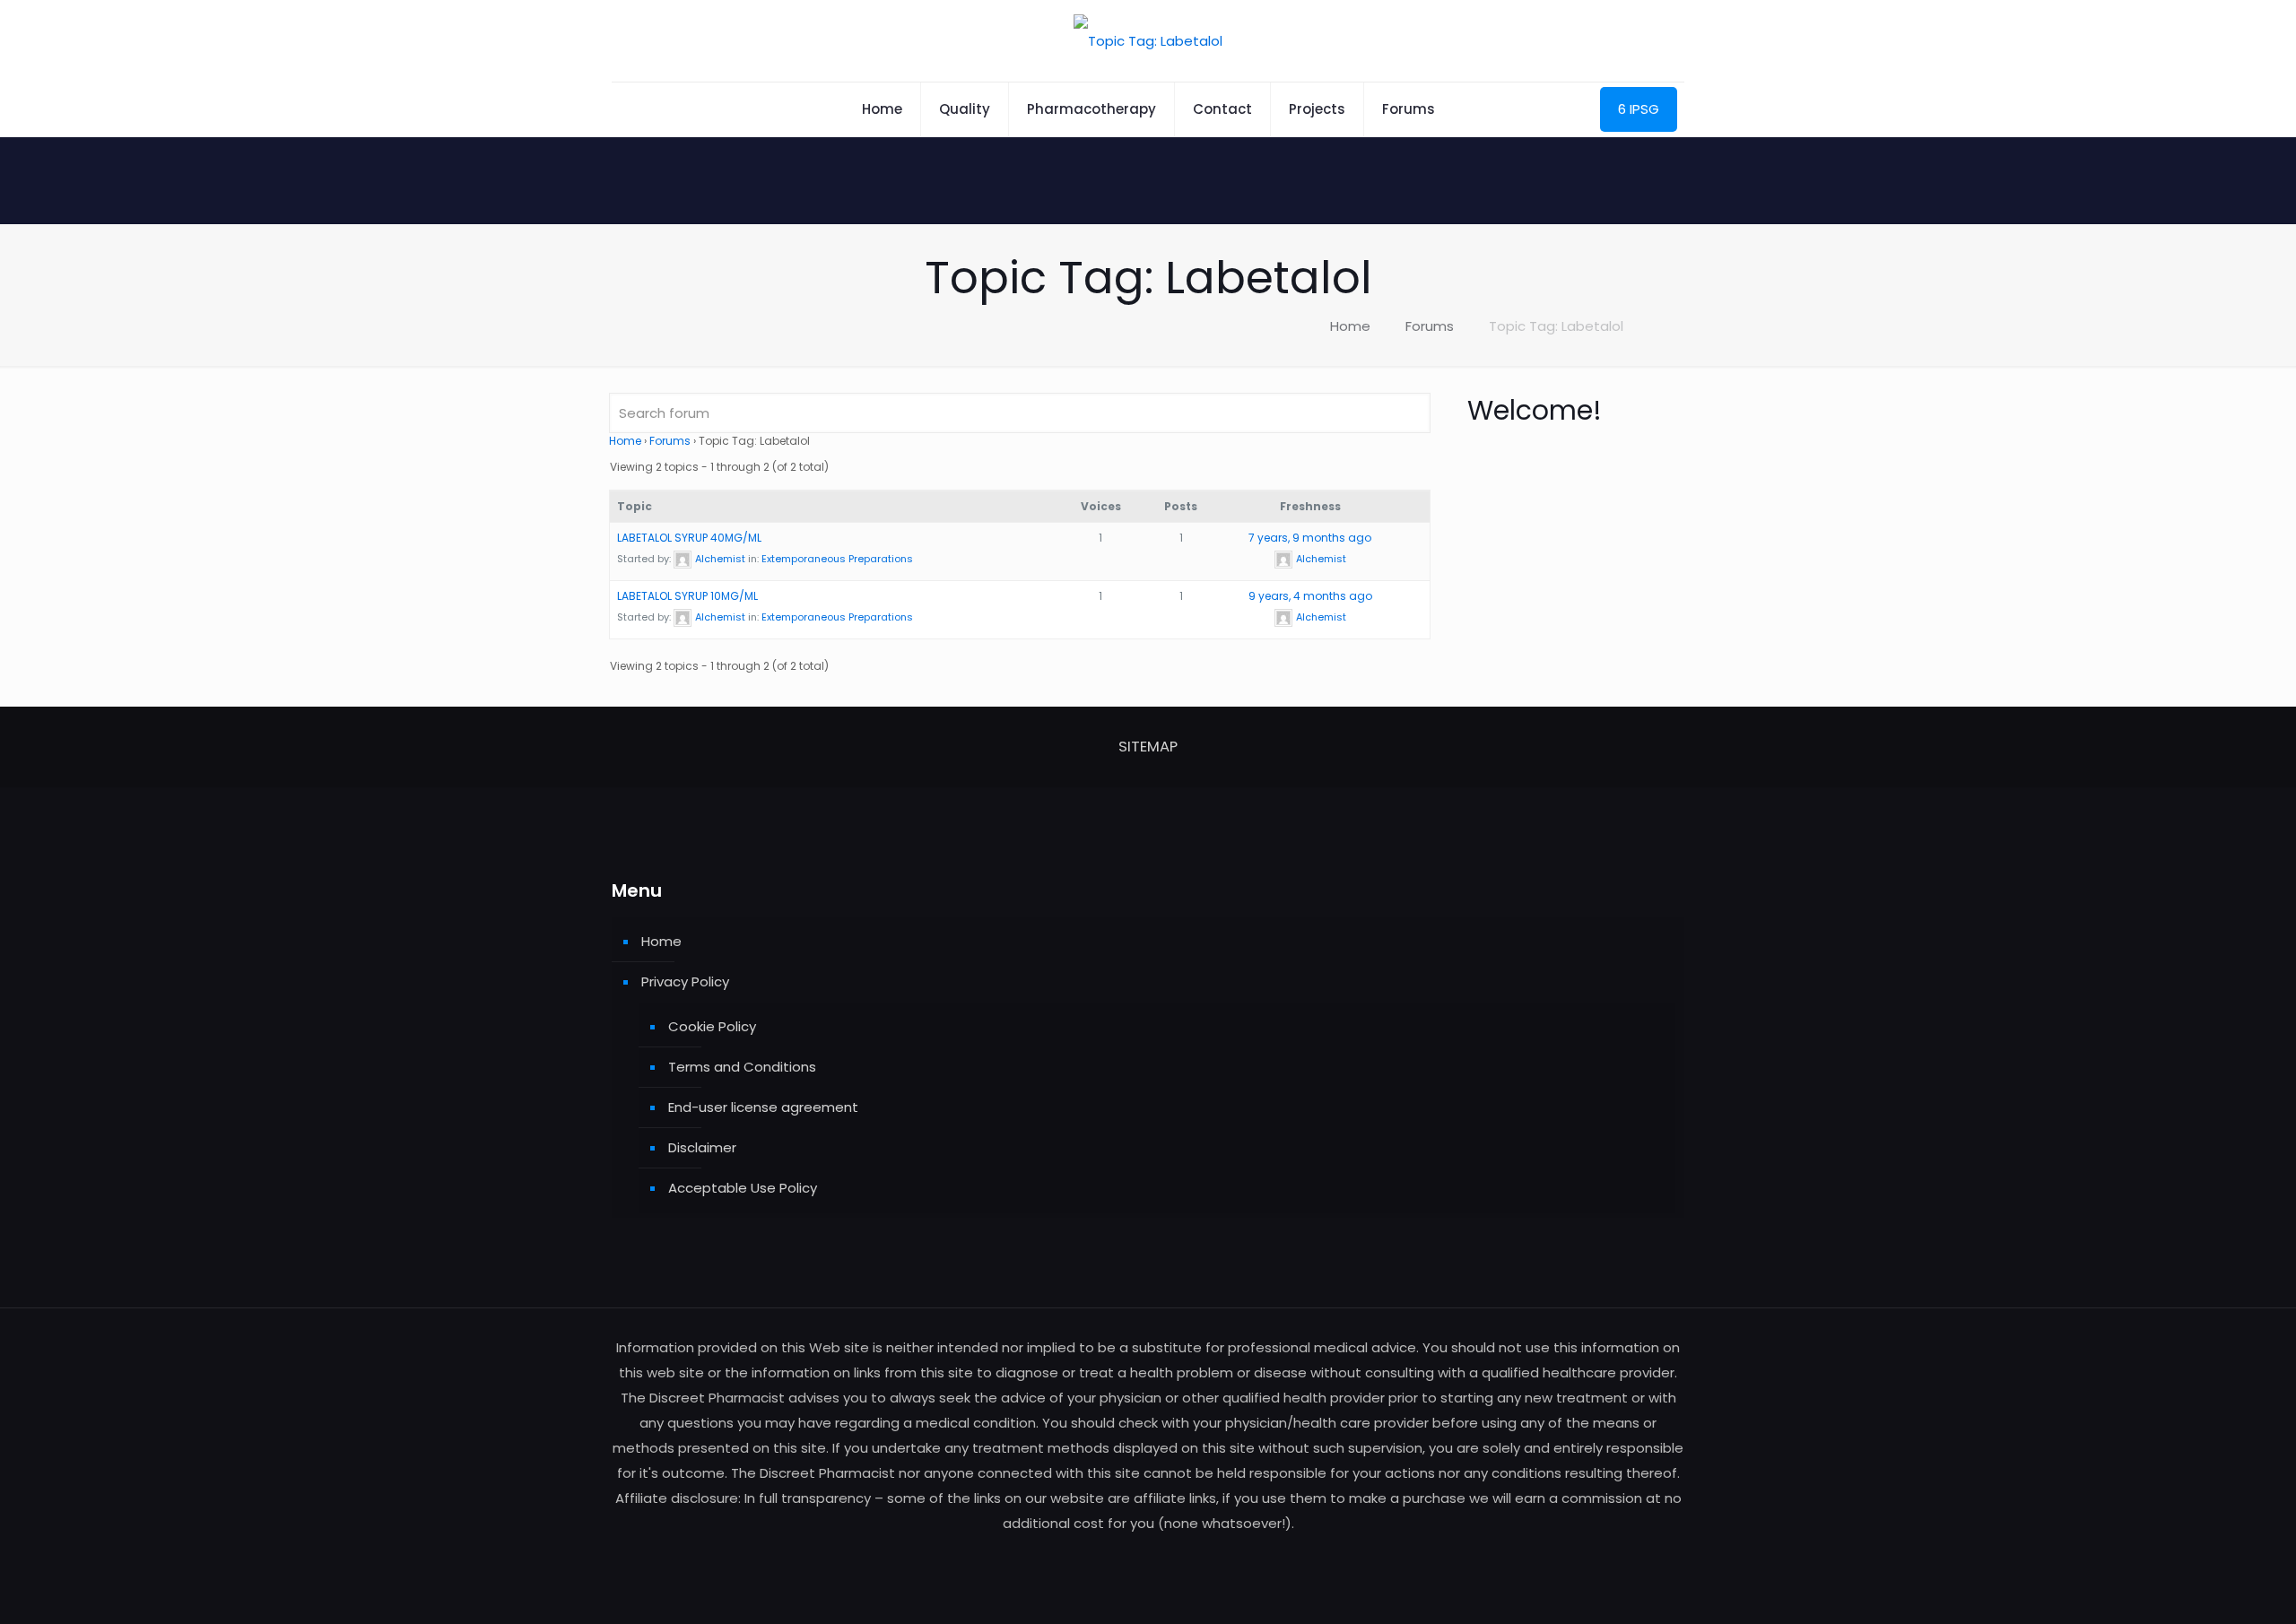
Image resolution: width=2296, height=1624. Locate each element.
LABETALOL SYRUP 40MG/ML (689, 538)
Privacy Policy (685, 981)
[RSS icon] (1148, 1557)
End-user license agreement (763, 1107)
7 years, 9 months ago (1310, 538)
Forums (1430, 326)
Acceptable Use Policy (743, 1188)
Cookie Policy (712, 1026)
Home (1350, 326)
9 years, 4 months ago (1310, 596)
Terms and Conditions (742, 1067)
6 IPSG (1639, 109)
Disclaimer (702, 1147)
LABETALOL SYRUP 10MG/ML (687, 596)
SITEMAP (1148, 747)
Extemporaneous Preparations (837, 559)
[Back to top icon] (2210, 1587)
